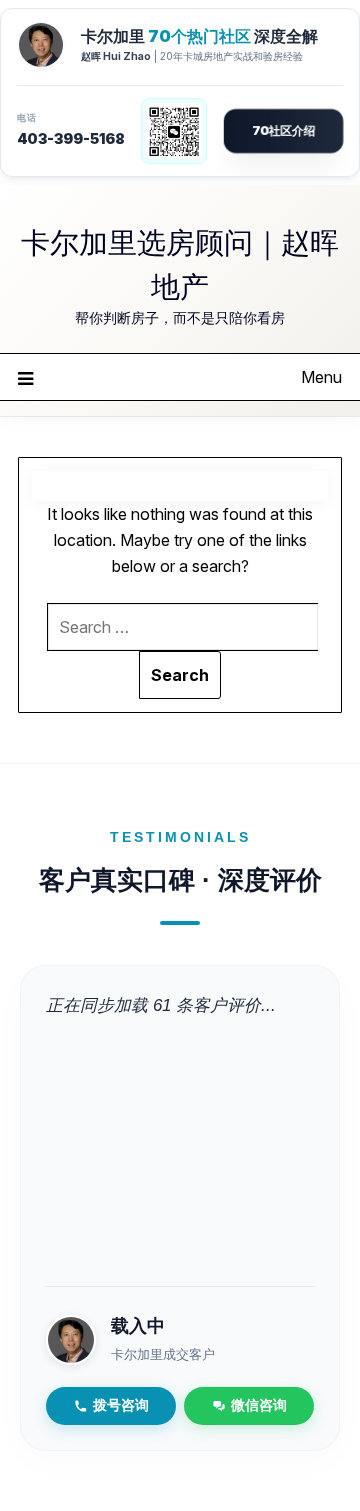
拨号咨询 (121, 1405)
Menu (321, 377)
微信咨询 (259, 1405)
